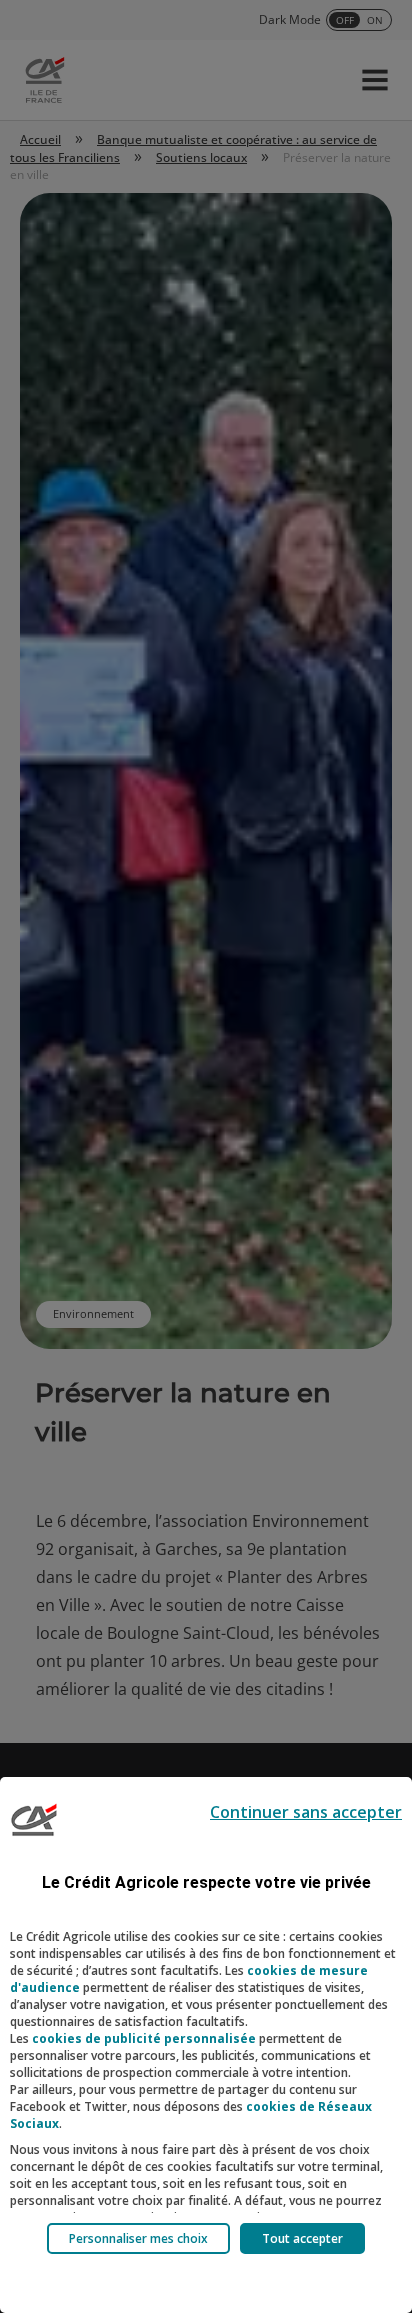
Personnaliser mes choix (138, 2238)
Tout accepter (302, 2238)
